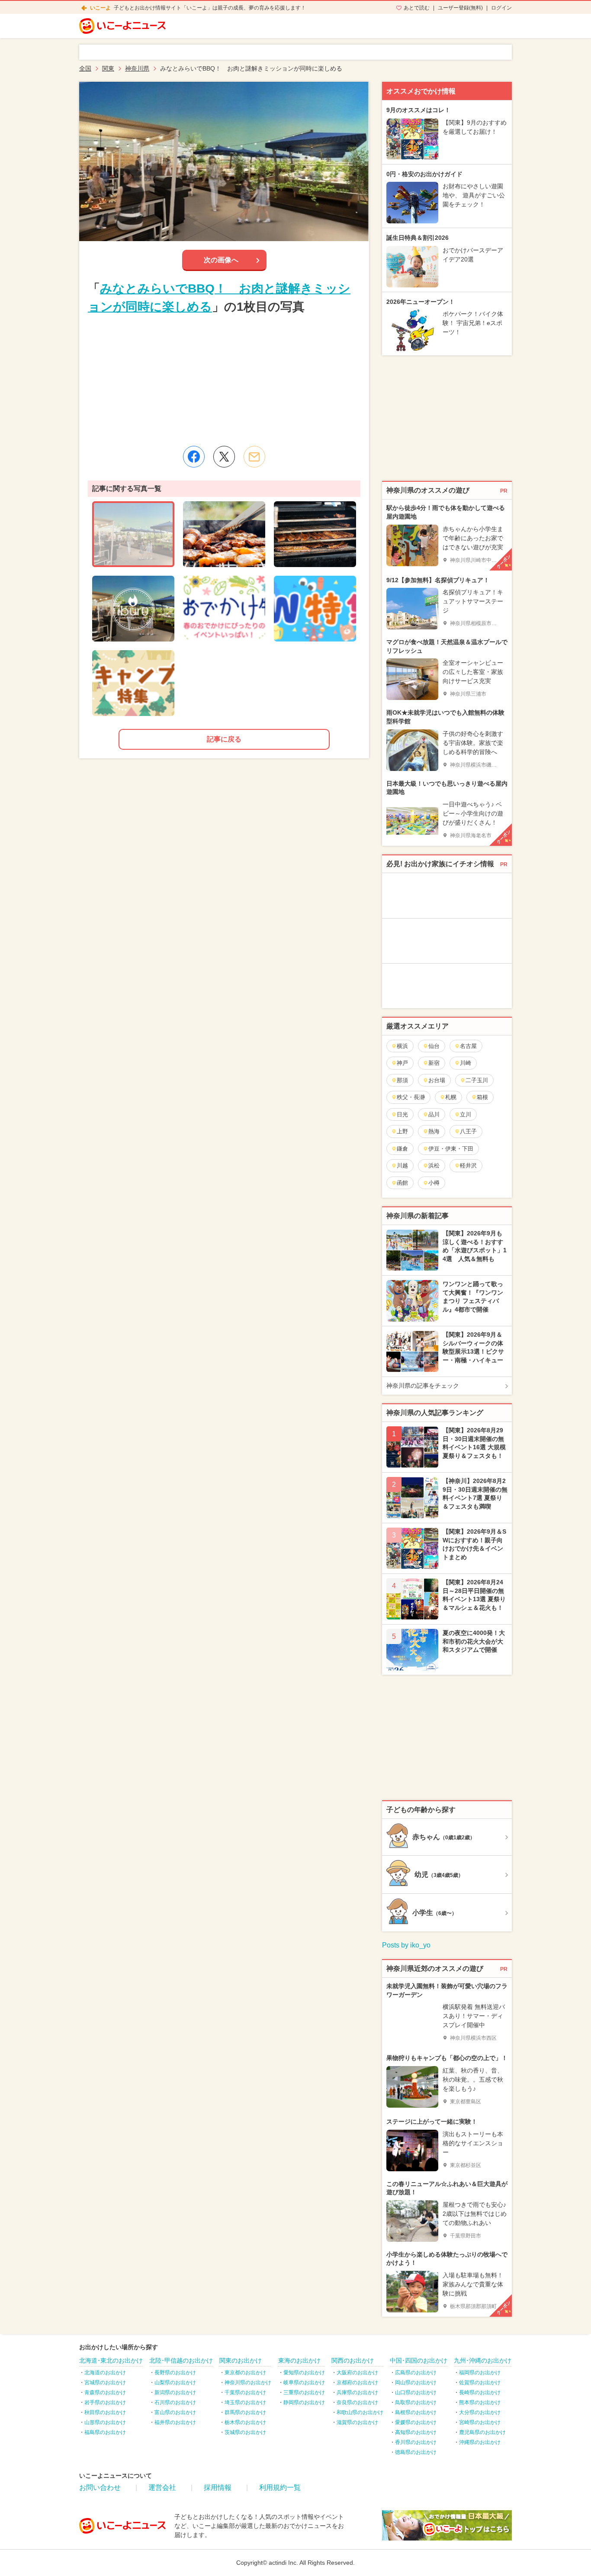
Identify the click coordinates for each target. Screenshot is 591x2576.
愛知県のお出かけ (304, 2373)
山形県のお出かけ (105, 2422)
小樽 (434, 1183)
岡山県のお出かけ (416, 2383)
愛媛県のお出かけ (416, 2422)
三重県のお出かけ (304, 2392)
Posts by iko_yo (406, 1945)
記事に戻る (224, 739)
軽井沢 (468, 1165)
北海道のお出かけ (105, 2373)
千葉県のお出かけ (245, 2392)
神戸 (402, 1063)
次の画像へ (221, 260)
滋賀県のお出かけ (357, 2422)
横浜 (402, 1046)
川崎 (466, 1063)
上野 (402, 1131)
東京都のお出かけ (245, 2373)
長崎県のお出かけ (480, 2392)
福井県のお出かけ (175, 2422)
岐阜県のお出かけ (304, 2383)
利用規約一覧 (280, 2487)
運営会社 (162, 2487)
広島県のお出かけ (416, 2373)
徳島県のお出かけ (416, 2452)
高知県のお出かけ (416, 2432)
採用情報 (218, 2487)
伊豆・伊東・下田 (451, 1149)
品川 (434, 1114)
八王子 (468, 1131)
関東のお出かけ (241, 2360)
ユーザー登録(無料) (460, 8)
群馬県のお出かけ (245, 2412)
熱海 (434, 1131)
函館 (402, 1183)
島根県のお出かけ (416, 2412)
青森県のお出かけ (105, 2392)
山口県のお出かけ (416, 2392)
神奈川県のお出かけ (248, 2383)
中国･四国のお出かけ (419, 2360)
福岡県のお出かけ (480, 2373)
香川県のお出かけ (416, 2442)
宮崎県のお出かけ (480, 2422)
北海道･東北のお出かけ (111, 2360)
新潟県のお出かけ (175, 2392)
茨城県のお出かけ (245, 2432)
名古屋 (468, 1046)
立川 (466, 1114)
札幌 (451, 1097)
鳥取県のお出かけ (416, 2402)
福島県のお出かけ (105, 2432)
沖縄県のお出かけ (480, 2442)
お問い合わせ (100, 2487)
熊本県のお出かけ (480, 2402)
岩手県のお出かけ (105, 2402)
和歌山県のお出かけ (360, 2412)
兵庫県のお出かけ (357, 2392)
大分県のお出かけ (480, 2412)
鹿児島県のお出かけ (482, 2432)
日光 (402, 1114)
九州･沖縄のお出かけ (483, 2360)
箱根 (482, 1097)
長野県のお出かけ (175, 2373)
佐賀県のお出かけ (480, 2383)
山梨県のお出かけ (175, 2383)
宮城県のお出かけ (105, 2383)
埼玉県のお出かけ (245, 2402)
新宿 (434, 1063)
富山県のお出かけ (175, 2412)
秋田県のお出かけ (105, 2412)
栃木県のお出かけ (245, 2422)
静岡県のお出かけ (304, 2402)
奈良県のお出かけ (357, 2402)
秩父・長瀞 (411, 1097)
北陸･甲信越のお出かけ (181, 2360)
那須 (402, 1080)
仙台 (434, 1046)
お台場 (437, 1080)
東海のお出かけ (299, 2360)
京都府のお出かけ (357, 2383)
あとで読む (417, 8)
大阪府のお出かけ (357, 2373)
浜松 (434, 1165)
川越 (402, 1165)
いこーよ (100, 8)
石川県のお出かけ (175, 2402)
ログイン (501, 8)
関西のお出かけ (353, 2360)
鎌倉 (402, 1149)
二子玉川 (477, 1080)
